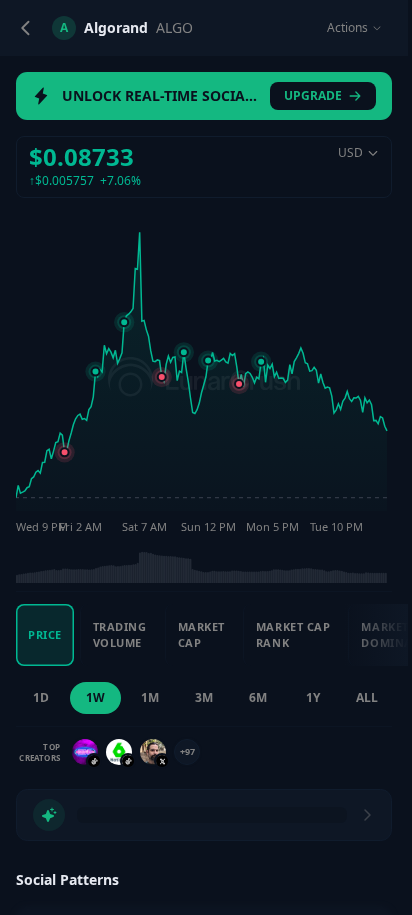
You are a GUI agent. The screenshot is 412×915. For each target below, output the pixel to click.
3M (204, 697)
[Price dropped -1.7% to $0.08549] (65, 452)
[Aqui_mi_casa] (153, 752)
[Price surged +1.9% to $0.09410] (184, 352)
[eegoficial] (85, 752)
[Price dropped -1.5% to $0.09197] (162, 377)
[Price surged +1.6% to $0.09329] (261, 362)
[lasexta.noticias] (119, 752)
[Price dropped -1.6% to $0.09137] (239, 384)
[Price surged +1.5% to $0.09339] (208, 361)
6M (258, 697)
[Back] (26, 28)
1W (95, 697)
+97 (187, 751)
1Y (313, 697)
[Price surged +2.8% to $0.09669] (124, 322)
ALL (367, 697)
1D (41, 697)
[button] (204, 167)
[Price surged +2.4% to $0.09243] (96, 372)
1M (150, 697)
